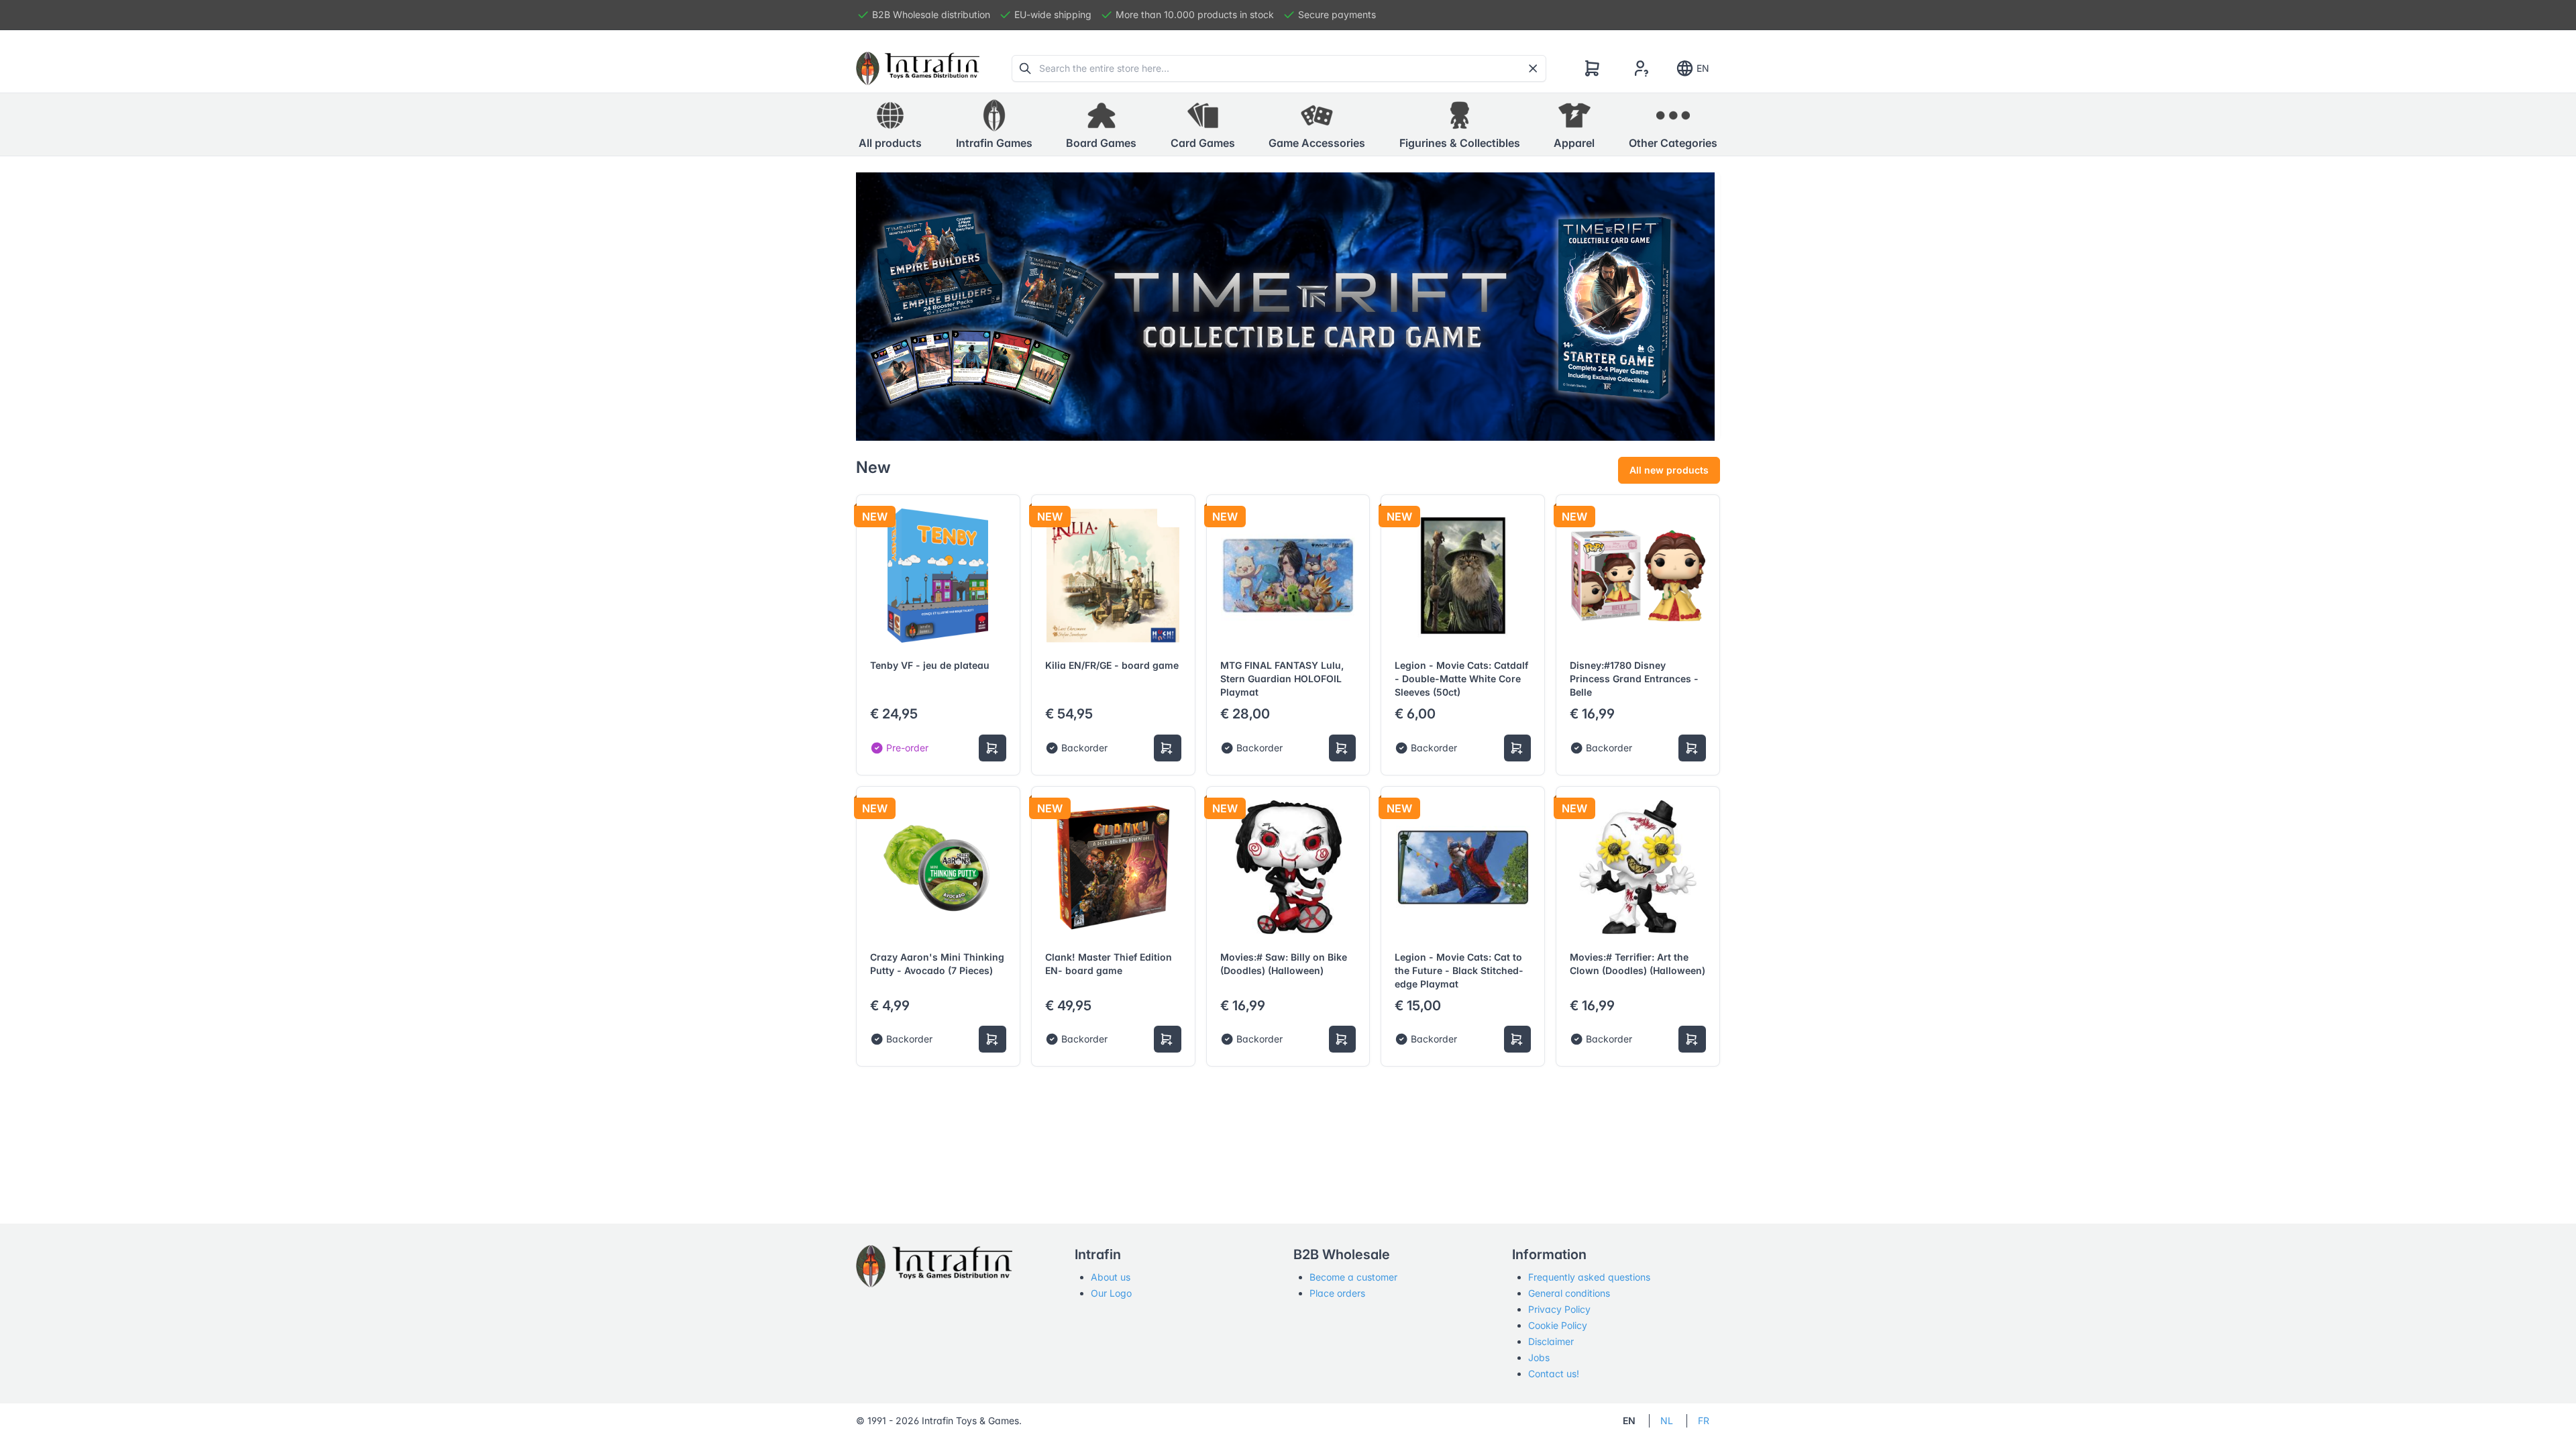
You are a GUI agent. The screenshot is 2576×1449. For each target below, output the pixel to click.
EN (1703, 68)
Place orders (1337, 1293)
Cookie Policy (1558, 1325)
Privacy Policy (1559, 1309)
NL (1667, 1420)
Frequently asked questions (1589, 1277)
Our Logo (1111, 1293)
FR (1704, 1420)
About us (1111, 1277)
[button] (994, 125)
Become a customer (1353, 1277)
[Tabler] (918, 68)
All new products (1669, 470)
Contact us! (1554, 1374)
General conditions (1569, 1293)
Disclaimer (1551, 1341)
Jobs (1539, 1357)
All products (890, 143)
